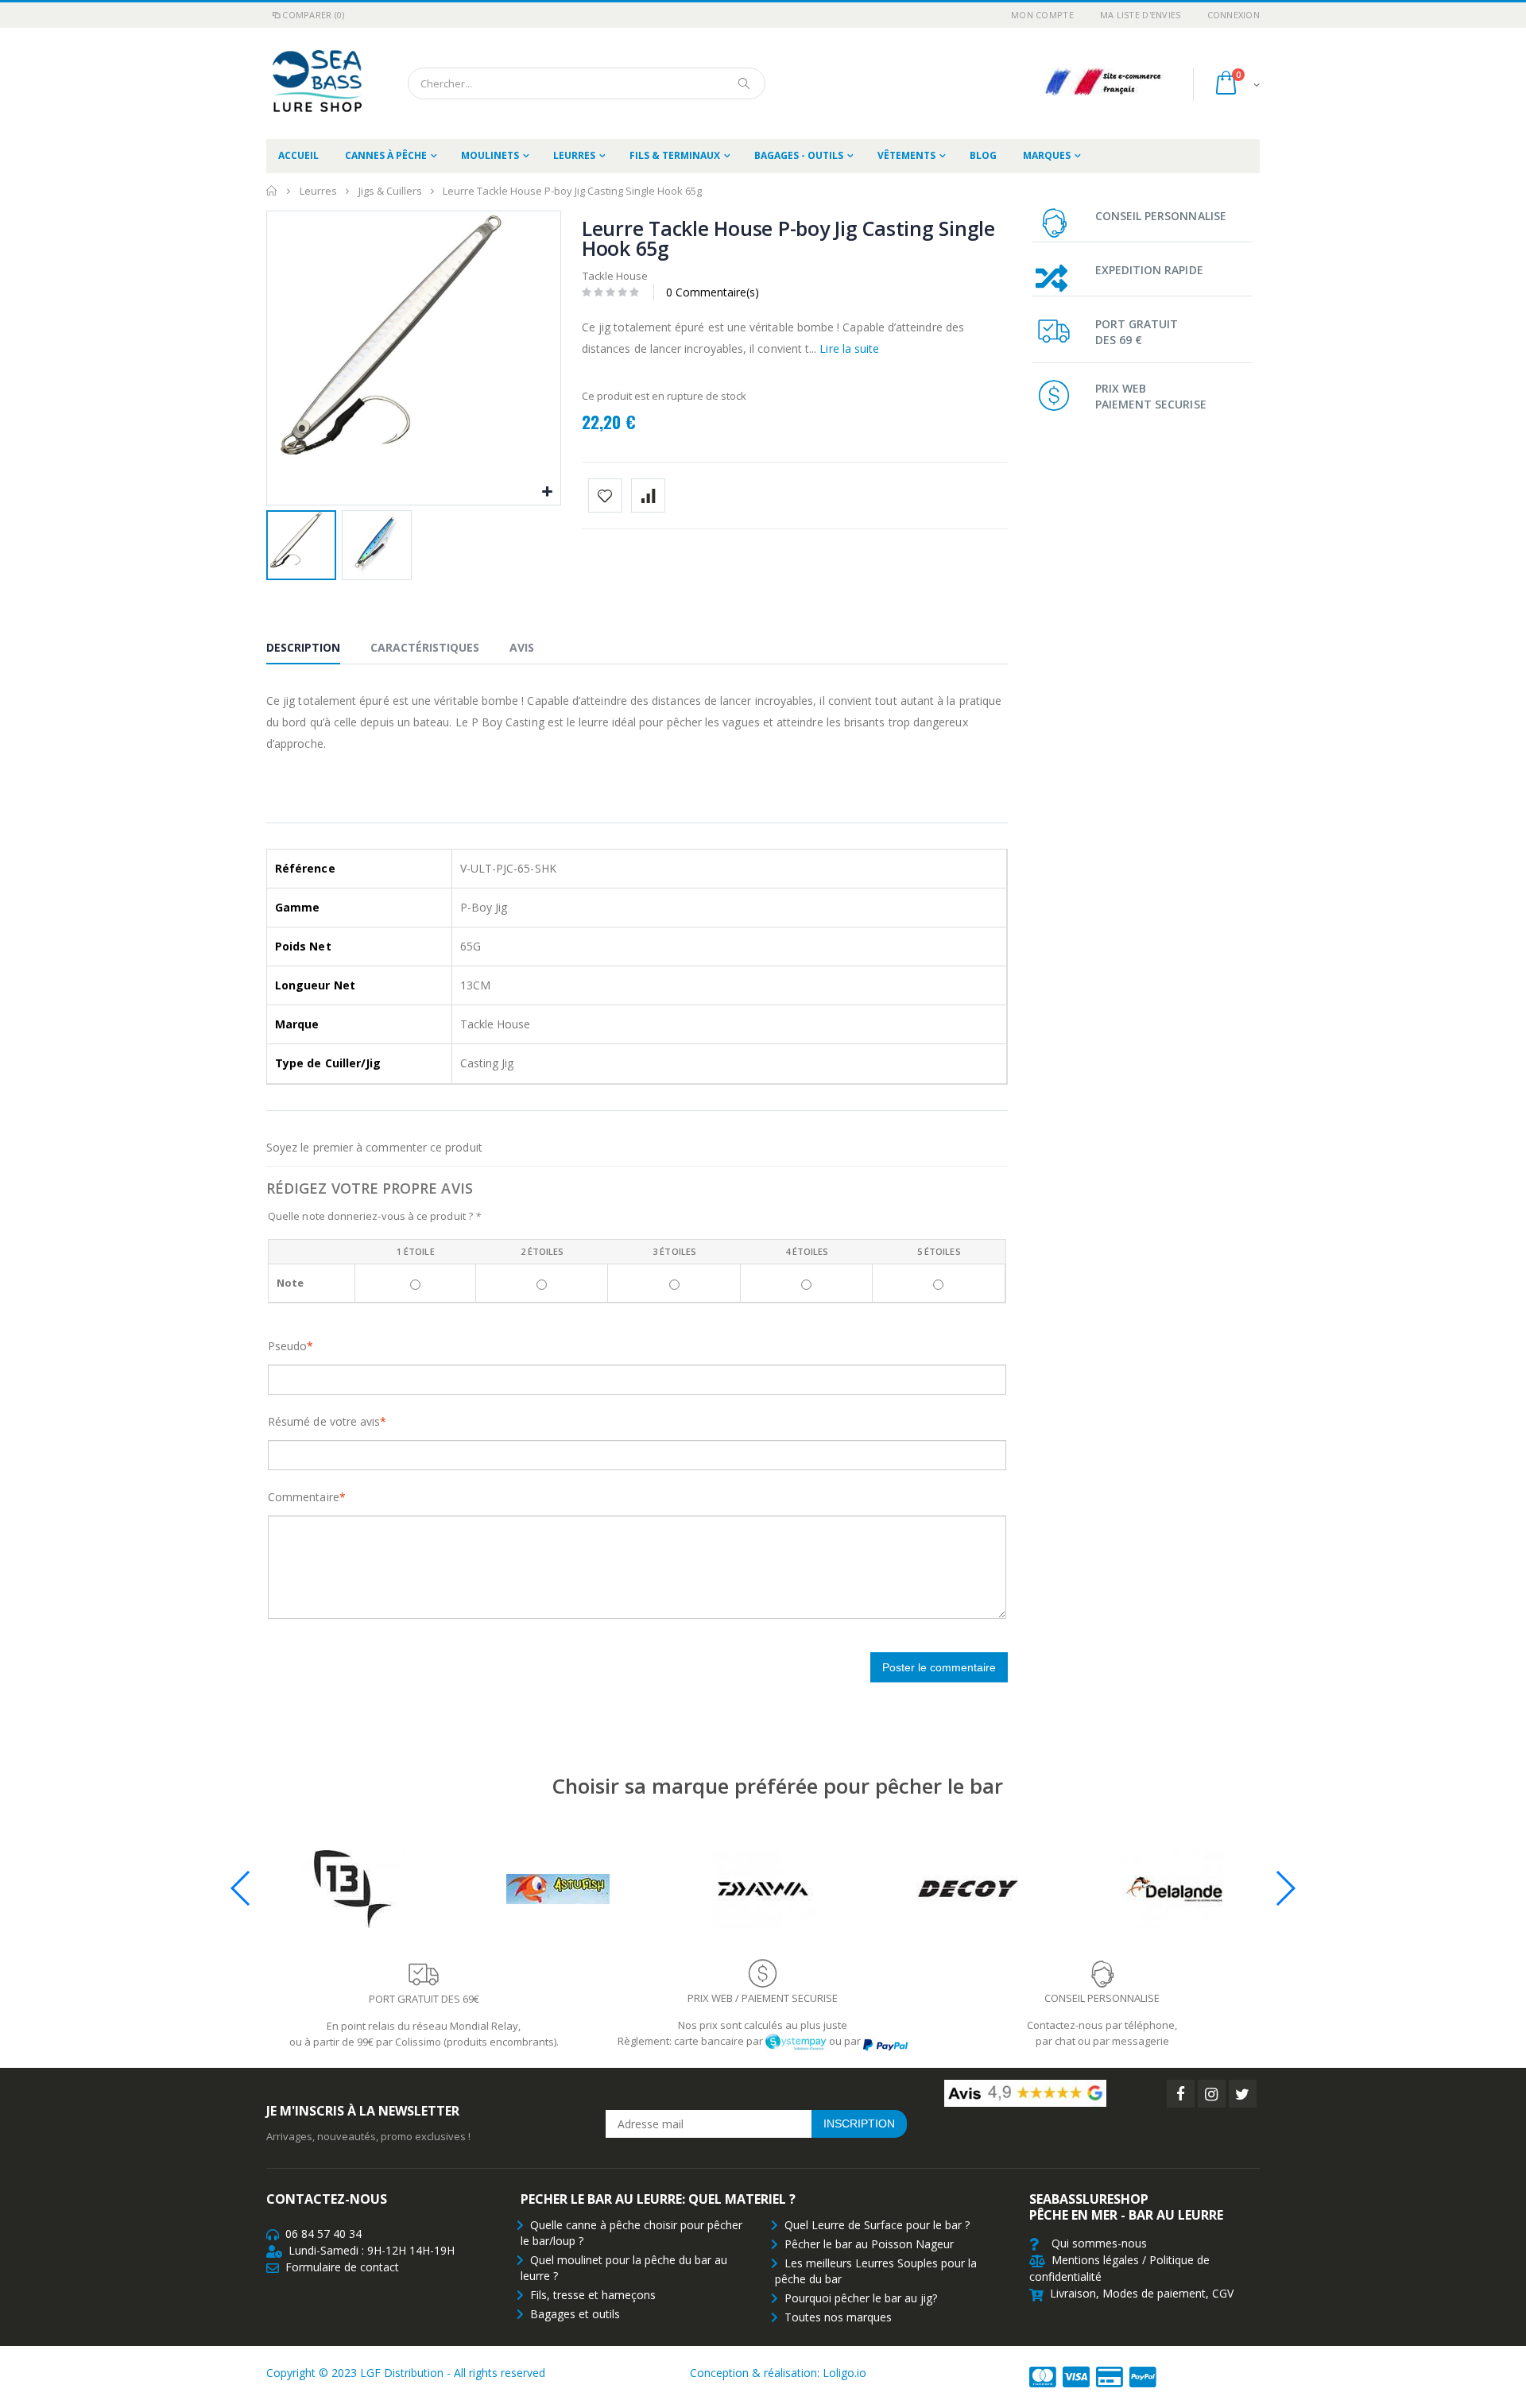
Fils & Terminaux (675, 155)
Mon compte (1042, 15)
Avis (522, 647)
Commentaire (304, 1497)
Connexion (1234, 15)
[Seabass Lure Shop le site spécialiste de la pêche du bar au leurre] (314, 83)
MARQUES (1047, 155)
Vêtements (906, 155)
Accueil (272, 191)
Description (303, 647)
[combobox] (587, 83)
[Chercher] (745, 83)
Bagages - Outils (799, 155)
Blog (983, 155)
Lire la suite (849, 348)
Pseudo (287, 1346)
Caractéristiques (425, 647)
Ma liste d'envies (1141, 15)
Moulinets (490, 155)
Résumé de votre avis (324, 1421)
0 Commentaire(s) (713, 292)
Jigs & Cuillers (390, 191)
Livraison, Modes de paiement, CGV (1142, 2293)
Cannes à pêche (386, 155)
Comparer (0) (313, 15)
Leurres (574, 155)
